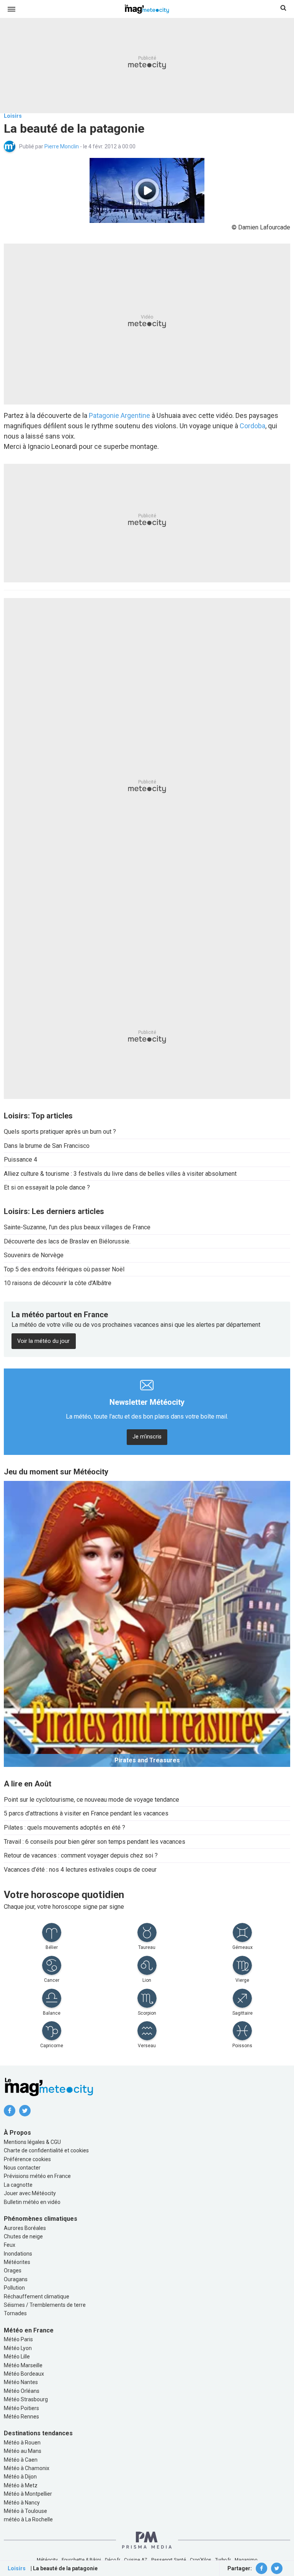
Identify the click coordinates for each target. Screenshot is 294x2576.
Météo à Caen (21, 2460)
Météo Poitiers (21, 2408)
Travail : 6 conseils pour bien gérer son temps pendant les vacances (95, 1842)
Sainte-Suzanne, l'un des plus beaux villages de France (77, 1227)
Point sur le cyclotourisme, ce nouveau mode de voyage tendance (91, 1800)
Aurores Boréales (25, 2228)
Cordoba (252, 426)
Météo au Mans (23, 2451)
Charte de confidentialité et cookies (46, 2150)
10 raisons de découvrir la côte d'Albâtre (58, 1283)
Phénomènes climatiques (41, 2219)
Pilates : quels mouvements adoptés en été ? (65, 1828)
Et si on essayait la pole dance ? (47, 1187)
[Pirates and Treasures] (147, 1623)
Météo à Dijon (20, 2477)
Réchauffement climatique (37, 2296)
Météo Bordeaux (24, 2374)
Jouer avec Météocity (30, 2193)
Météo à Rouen (22, 2443)
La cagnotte (18, 2185)
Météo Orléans (22, 2391)
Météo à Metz (21, 2485)
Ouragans (16, 2279)
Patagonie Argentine (119, 415)
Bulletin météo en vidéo (32, 2202)
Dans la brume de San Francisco (47, 1146)
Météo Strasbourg (26, 2399)
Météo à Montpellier (28, 2494)
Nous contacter (22, 2168)
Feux (10, 2245)
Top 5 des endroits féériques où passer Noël (64, 1269)
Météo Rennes (21, 2417)
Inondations (18, 2254)
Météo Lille (17, 2357)
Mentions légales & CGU (32, 2142)
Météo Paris (18, 2339)
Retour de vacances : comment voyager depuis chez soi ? (81, 1855)
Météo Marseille (23, 2365)
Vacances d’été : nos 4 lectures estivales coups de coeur (80, 1870)
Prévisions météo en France (37, 2176)
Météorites (17, 2262)
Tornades (15, 2313)
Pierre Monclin (62, 146)
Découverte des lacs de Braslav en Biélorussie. (67, 1241)
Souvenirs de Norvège (34, 1255)
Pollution (14, 2288)
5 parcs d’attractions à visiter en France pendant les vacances (86, 1813)
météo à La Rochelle (28, 2519)
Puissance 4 (20, 1160)
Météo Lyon (18, 2348)
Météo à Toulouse (25, 2511)
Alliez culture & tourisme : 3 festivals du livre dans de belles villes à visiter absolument (120, 1174)
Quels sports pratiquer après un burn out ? (60, 1132)
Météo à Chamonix (27, 2468)
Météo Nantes (21, 2382)
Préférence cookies (27, 2159)
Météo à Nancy (22, 2503)
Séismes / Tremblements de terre (45, 2305)
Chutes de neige (23, 2236)
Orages (13, 2270)
